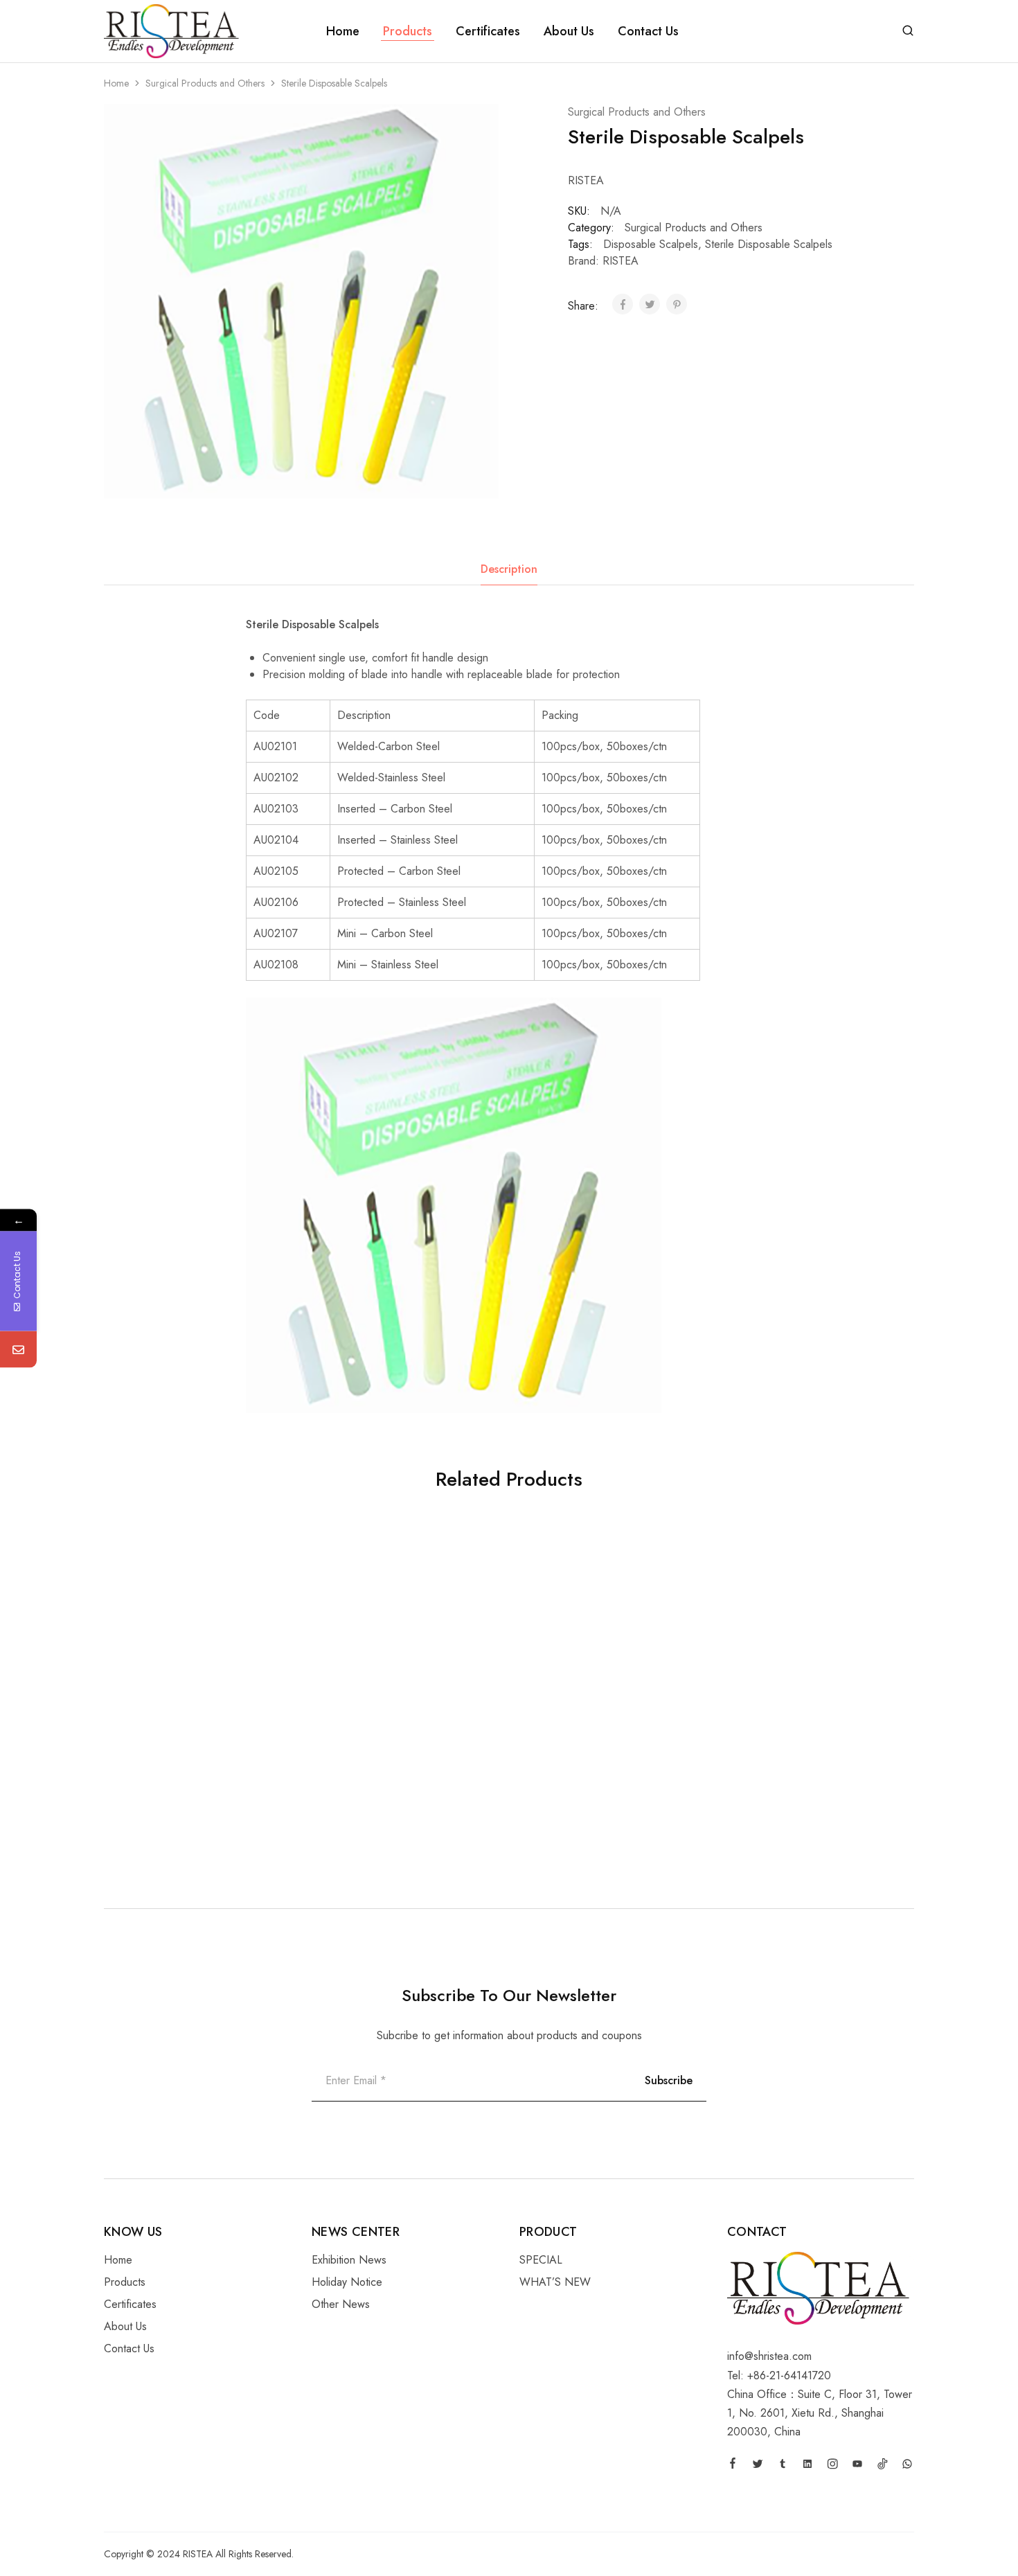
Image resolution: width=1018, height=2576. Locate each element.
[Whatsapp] (907, 2466)
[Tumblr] (783, 2466)
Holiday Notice (347, 2282)
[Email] (18, 1349)
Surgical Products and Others (205, 83)
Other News (341, 2304)
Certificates (488, 31)
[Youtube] (857, 2466)
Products (408, 31)
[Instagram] (832, 2466)
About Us (569, 31)
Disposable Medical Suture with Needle (385, 1771)
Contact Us (648, 31)
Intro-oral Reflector (557, 1764)
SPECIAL (541, 2260)
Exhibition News (349, 2260)
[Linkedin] (807, 2466)
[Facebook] (733, 2465)
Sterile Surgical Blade (159, 1764)
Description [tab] (509, 569)
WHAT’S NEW (555, 2282)
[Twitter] (758, 2466)
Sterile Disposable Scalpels (769, 244)
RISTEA (620, 261)
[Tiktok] (882, 2466)
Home (343, 31)
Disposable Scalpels (651, 244)
